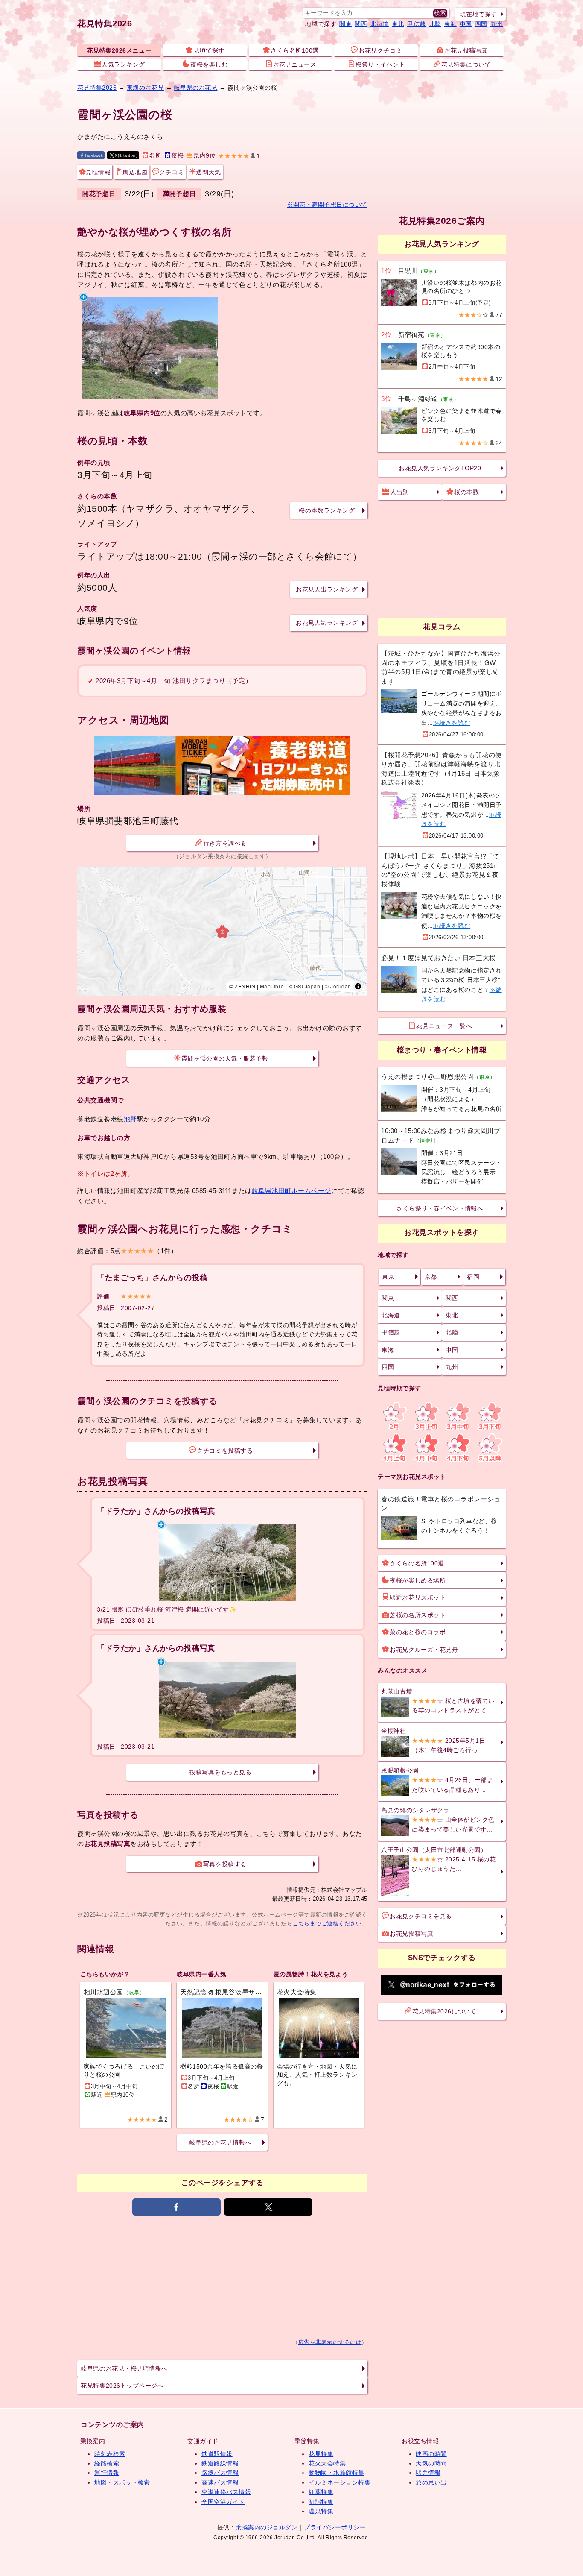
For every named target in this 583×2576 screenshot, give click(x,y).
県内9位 (204, 156)
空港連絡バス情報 (226, 2492)
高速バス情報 (220, 2482)
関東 (345, 24)
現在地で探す (479, 14)
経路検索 (107, 2463)
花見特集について (466, 64)
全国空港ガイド (223, 2502)
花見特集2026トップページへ (122, 2386)
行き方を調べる (225, 843)
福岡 (473, 1277)
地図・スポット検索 (122, 2482)
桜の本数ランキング (327, 510)
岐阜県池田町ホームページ (291, 1191)
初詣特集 (321, 2502)
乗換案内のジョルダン (267, 2527)
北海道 (379, 24)
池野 (130, 1119)
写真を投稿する (225, 1864)
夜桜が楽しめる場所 (418, 1580)
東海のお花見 (145, 88)
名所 (155, 156)
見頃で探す (209, 50)
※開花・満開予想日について (327, 205)
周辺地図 (135, 172)
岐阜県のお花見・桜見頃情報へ (124, 2368)
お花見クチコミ (380, 50)
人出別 (399, 492)
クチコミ (172, 172)
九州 (497, 24)
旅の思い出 (431, 2482)
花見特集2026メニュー (119, 50)
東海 (450, 24)
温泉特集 (321, 2511)
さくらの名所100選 (417, 1563)
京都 (431, 1277)
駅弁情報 (428, 2473)
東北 (398, 24)
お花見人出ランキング (327, 589)
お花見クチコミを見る (421, 1916)
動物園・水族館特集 (337, 2473)
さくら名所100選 (295, 50)
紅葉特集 (321, 2492)
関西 (361, 24)
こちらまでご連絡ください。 (330, 1924)
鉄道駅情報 (217, 2454)
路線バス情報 (220, 2473)
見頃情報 (98, 172)
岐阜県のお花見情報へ (220, 2142)
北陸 (435, 24)
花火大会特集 (327, 2463)
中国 (466, 24)
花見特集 (321, 2454)
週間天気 (208, 172)
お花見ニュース (295, 64)
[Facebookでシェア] (176, 2207)
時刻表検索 (110, 2454)
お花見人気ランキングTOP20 (440, 468)
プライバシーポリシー (335, 2527)
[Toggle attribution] (358, 986)
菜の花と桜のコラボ (418, 1632)
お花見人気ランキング (327, 623)
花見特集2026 (105, 23)
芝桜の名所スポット (418, 1615)
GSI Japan (307, 986)
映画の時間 (431, 2454)
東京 (388, 1277)
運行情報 (107, 2473)
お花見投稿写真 (466, 50)
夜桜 (177, 156)
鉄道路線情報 (220, 2463)
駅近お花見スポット (418, 1597)
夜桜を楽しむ (209, 64)
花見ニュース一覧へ (444, 1026)
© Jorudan (338, 986)
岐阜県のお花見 (196, 88)
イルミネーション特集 (340, 2482)
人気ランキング (123, 64)
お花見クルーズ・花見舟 (424, 1650)
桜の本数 (466, 492)
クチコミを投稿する (225, 1451)
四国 (481, 24)
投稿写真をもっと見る (220, 1772)
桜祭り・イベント (380, 64)
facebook (94, 155)
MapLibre (272, 986)
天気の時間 (431, 2463)
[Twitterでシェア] (268, 2207)
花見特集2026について (444, 2011)
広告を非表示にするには (330, 2342)
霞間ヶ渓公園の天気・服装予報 (225, 1058)
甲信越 (417, 24)
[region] (222, 932)
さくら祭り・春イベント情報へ (440, 1208)
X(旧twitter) (126, 155)
